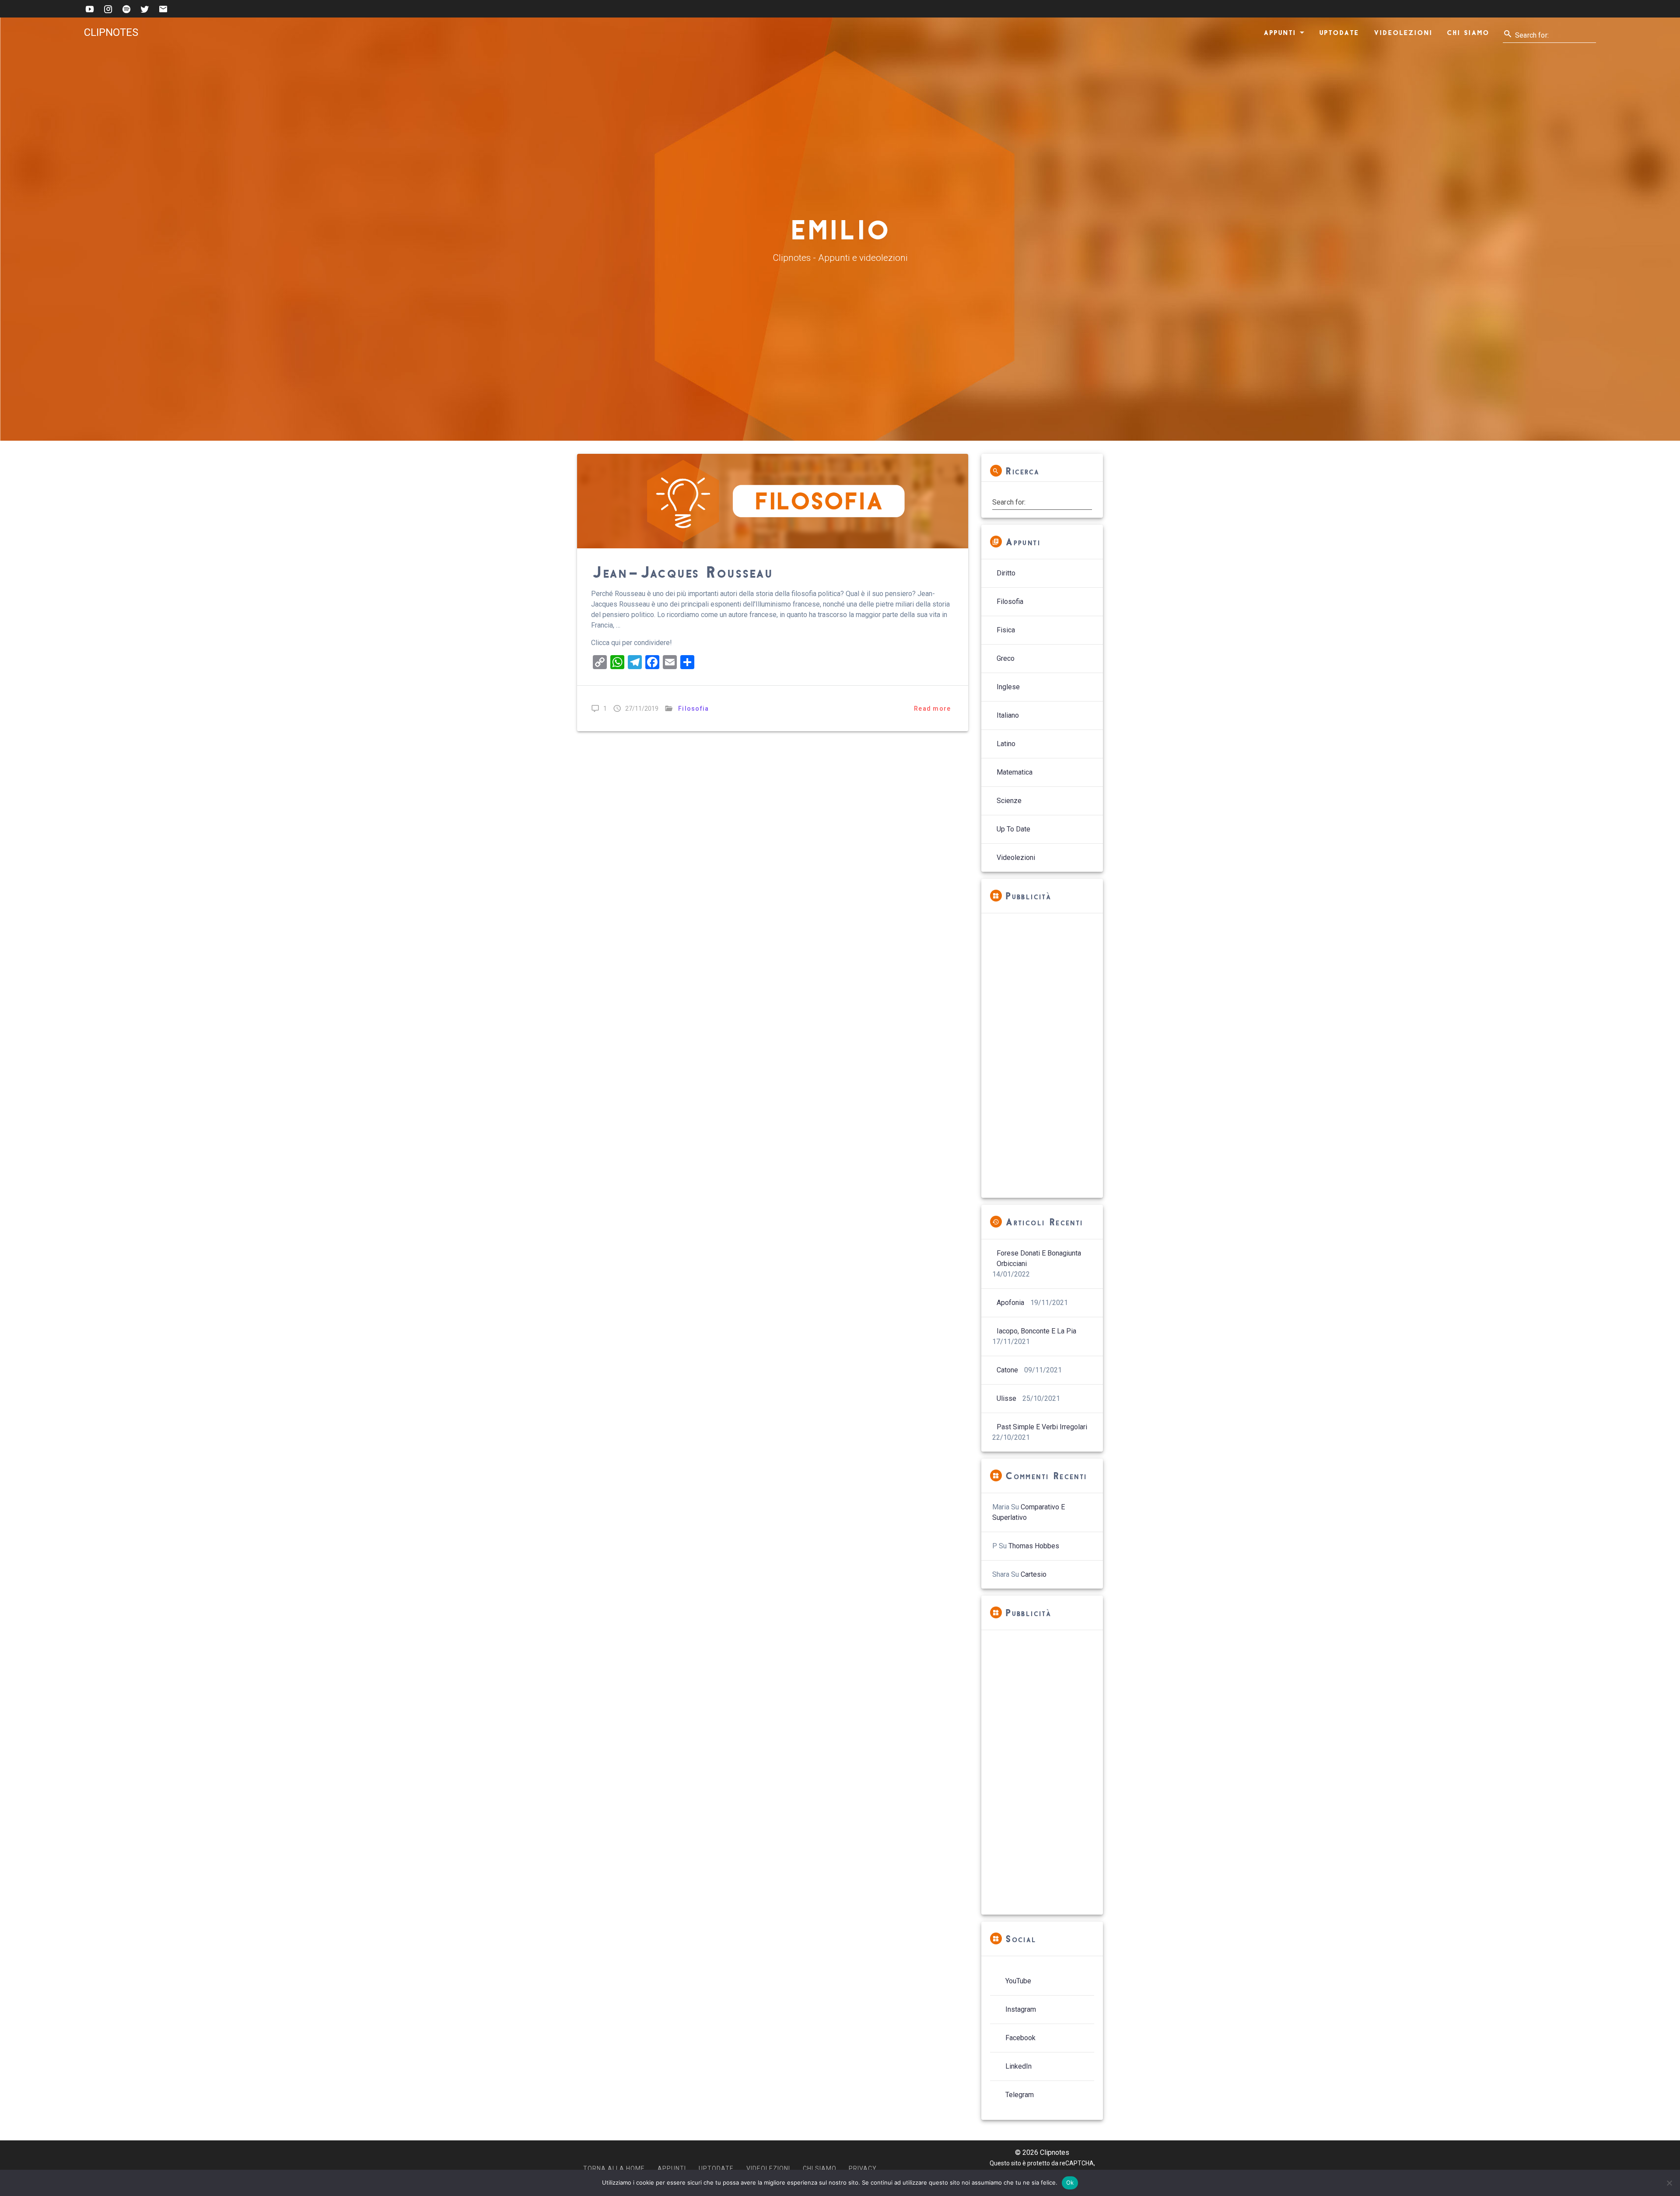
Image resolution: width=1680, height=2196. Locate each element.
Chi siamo (1468, 32)
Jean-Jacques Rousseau (682, 571)
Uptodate (1339, 32)
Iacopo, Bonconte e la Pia (1036, 1331)
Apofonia (1010, 1303)
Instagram (1021, 2009)
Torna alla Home (614, 2168)
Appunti (1280, 32)
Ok (1070, 2182)
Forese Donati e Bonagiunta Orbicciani (1039, 1258)
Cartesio (1034, 1574)
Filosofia (693, 709)
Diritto (1006, 573)
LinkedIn (1018, 2066)
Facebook (1020, 2038)
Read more (932, 709)
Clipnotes (111, 32)
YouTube (1018, 1981)
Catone (1007, 1370)
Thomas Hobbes (1034, 1546)
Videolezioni (1403, 32)
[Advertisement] (1042, 1056)
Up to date (1013, 829)
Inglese (1008, 687)
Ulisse (1006, 1398)
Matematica (1015, 772)
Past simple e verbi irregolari (1042, 1427)
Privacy (863, 2168)
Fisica (1006, 630)
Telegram (1020, 2095)
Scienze (1009, 801)
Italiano (1008, 715)
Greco (1006, 658)
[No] (1669, 2183)
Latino (1006, 744)
